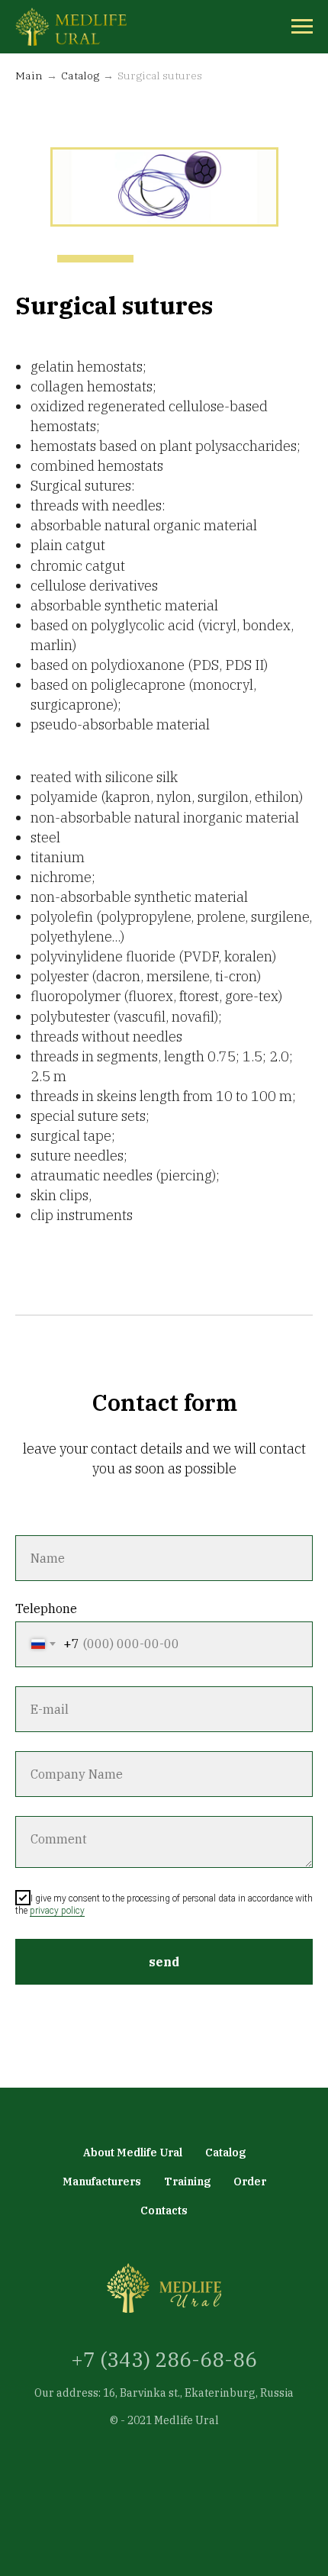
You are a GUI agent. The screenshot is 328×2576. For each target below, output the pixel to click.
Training (187, 2182)
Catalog (80, 76)
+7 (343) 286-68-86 (164, 2359)
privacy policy (57, 1911)
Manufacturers (102, 2182)
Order (250, 2182)
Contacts (164, 2211)
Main (29, 76)
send (164, 1962)
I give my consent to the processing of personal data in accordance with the (164, 1905)
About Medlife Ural (133, 2153)
